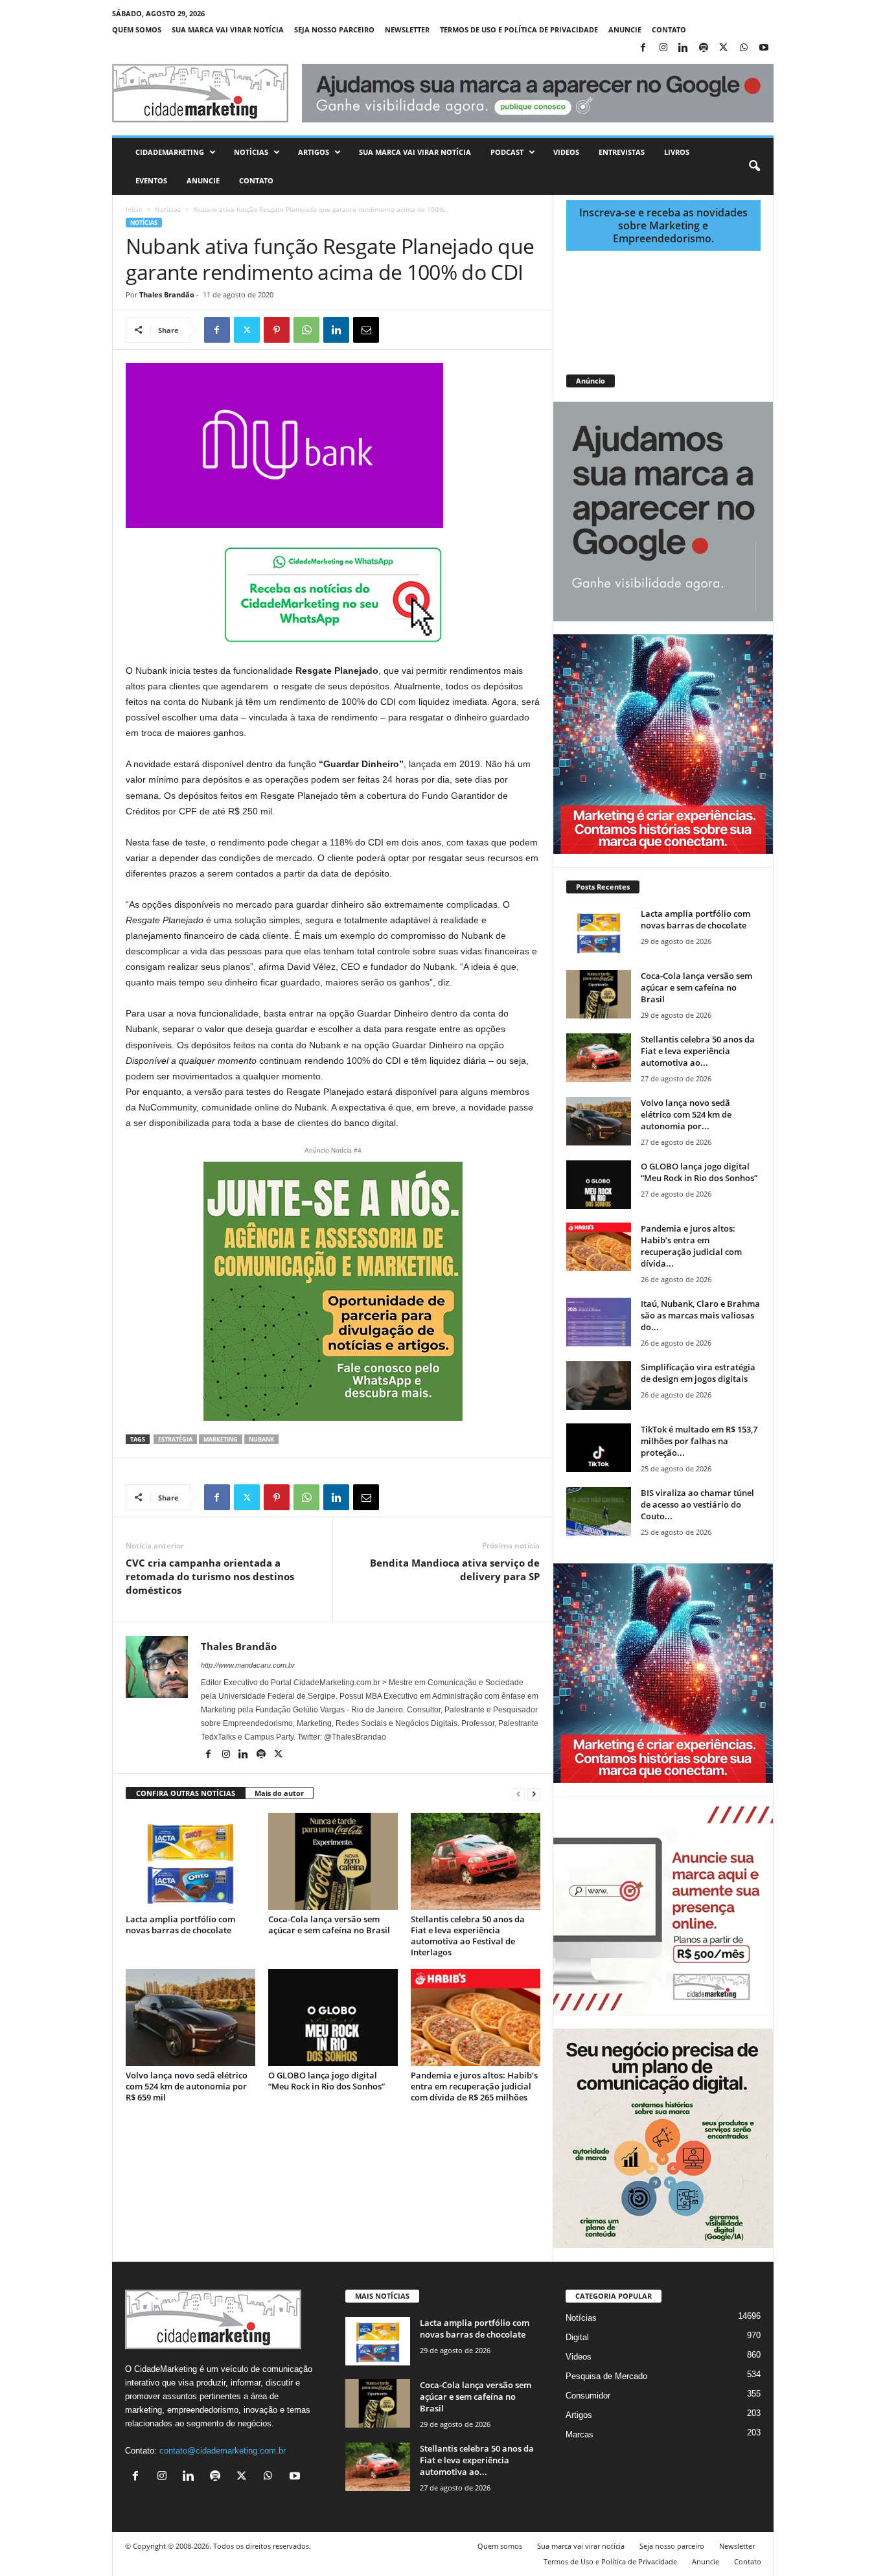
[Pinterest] (277, 330)
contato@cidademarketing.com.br (223, 2451)
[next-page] (534, 1794)
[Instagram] (663, 48)
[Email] (366, 330)
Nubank (261, 1439)
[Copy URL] (426, 330)
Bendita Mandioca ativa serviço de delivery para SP (455, 1570)
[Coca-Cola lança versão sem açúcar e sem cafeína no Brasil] (333, 1861)
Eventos (151, 180)
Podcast (507, 152)
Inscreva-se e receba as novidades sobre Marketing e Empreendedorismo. (663, 225)
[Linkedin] (684, 48)
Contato (669, 29)
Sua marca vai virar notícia (228, 29)
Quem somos (137, 29)
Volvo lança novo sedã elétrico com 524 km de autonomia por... (686, 1114)
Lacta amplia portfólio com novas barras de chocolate (180, 1925)
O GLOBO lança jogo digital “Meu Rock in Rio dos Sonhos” (327, 2081)
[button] (754, 167)
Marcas (580, 2434)
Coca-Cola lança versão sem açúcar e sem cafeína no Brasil (329, 1925)
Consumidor (588, 2396)
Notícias (251, 152)
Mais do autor (279, 1793)
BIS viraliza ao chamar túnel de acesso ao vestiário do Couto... (697, 1504)
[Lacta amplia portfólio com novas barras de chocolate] (190, 1861)
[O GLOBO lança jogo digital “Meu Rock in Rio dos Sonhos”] (333, 2018)
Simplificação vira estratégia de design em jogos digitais (698, 1373)
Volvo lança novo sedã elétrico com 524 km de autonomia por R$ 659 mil (187, 2086)
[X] (724, 48)
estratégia (175, 1439)
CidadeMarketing (170, 152)
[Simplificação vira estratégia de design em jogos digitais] (599, 1386)
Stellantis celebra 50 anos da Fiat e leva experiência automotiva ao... (698, 1051)
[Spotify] (704, 48)
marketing (221, 1439)
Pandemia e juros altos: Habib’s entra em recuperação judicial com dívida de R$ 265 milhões (474, 2086)
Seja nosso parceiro (334, 29)
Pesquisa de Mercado (606, 2376)
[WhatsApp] (744, 48)
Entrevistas (622, 152)
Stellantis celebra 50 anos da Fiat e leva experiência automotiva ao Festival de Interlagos (468, 1936)
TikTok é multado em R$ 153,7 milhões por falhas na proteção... (699, 1441)
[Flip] (396, 330)
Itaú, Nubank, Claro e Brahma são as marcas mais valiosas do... (700, 1315)
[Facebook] (643, 48)
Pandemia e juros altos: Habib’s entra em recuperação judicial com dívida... (691, 1246)
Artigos (314, 152)
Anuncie (625, 29)
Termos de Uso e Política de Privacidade (519, 29)
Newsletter (407, 29)
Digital (577, 2337)
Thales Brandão (167, 294)
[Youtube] (764, 48)
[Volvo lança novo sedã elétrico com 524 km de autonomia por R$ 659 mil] (190, 2018)
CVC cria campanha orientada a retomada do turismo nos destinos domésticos (210, 1576)
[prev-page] (518, 1794)
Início (134, 209)
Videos (566, 152)
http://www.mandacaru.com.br (248, 1665)
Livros (677, 152)
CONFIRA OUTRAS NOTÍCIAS (186, 1793)
